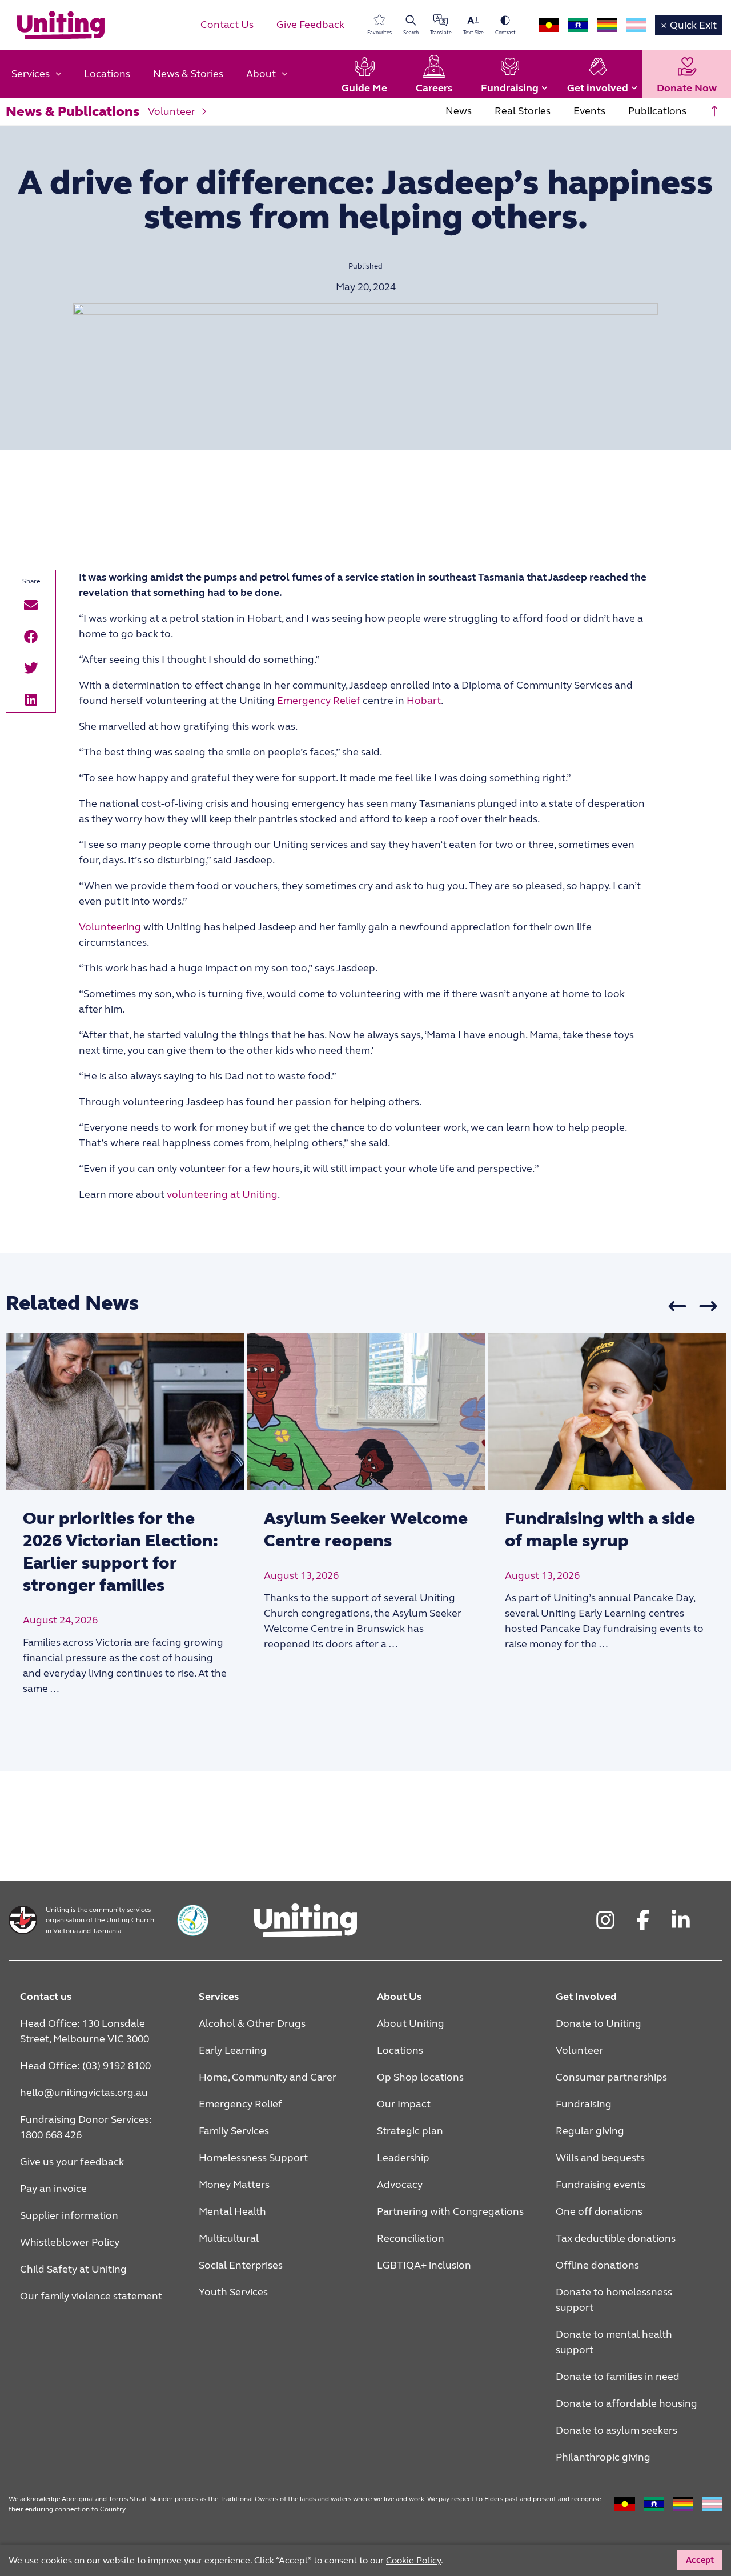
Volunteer (172, 111)
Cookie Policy (413, 2560)
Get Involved (586, 1997)
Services (219, 1997)
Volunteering (110, 927)
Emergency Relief (319, 701)
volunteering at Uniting (222, 1194)
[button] (31, 605)
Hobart (424, 701)
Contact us (46, 1997)
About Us (399, 1997)
